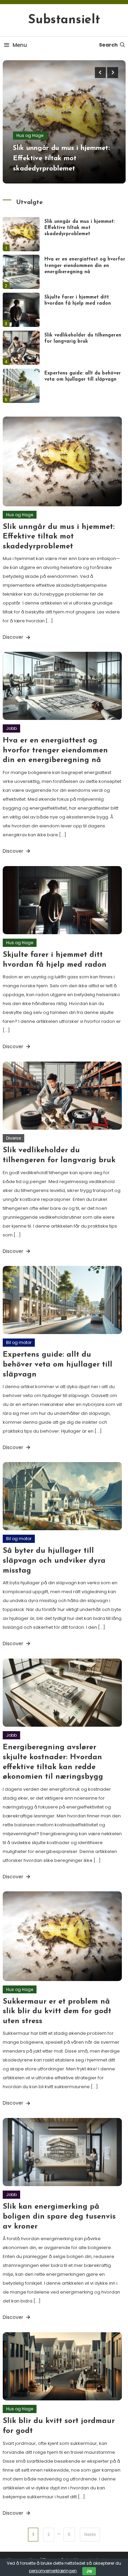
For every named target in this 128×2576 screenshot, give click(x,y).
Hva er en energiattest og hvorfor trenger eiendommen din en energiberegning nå (85, 265)
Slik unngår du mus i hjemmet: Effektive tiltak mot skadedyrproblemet (61, 158)
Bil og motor (19, 1342)
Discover (14, 637)
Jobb (11, 728)
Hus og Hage (30, 135)
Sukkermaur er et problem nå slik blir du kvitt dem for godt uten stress (57, 2012)
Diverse (13, 1138)
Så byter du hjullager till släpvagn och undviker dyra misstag (54, 1561)
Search (108, 45)
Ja (89, 2571)
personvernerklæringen (53, 2571)
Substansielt (64, 20)
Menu (20, 45)
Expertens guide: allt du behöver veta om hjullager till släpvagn (58, 1365)
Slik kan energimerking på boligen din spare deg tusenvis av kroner (59, 2217)
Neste (90, 2534)
